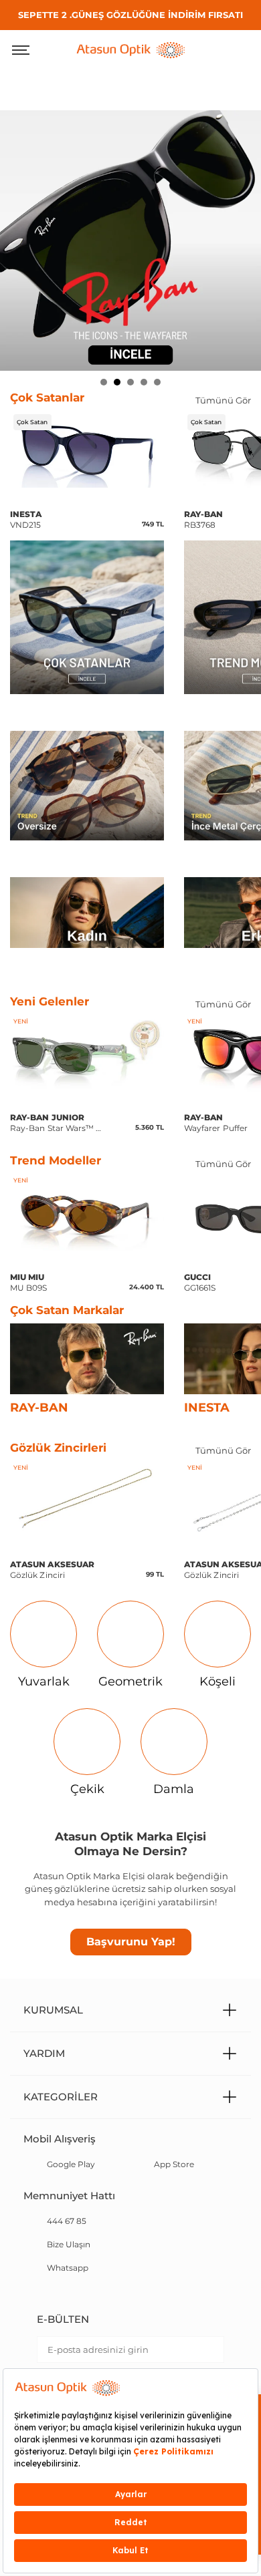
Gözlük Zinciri (52, 1570)
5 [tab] (157, 382)
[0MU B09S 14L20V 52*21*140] (87, 1216)
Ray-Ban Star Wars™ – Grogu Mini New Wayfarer (55, 1123)
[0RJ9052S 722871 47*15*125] (87, 1057)
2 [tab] (117, 382)
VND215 (26, 519)
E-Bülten (63, 2319)
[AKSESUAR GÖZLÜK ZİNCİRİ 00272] (87, 1503)
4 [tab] (144, 382)
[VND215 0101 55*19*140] (87, 453)
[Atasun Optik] (131, 49)
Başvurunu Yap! (131, 1942)
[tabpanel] (130, 240)
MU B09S (29, 1282)
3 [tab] (130, 382)
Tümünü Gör (223, 400)
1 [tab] (104, 382)
